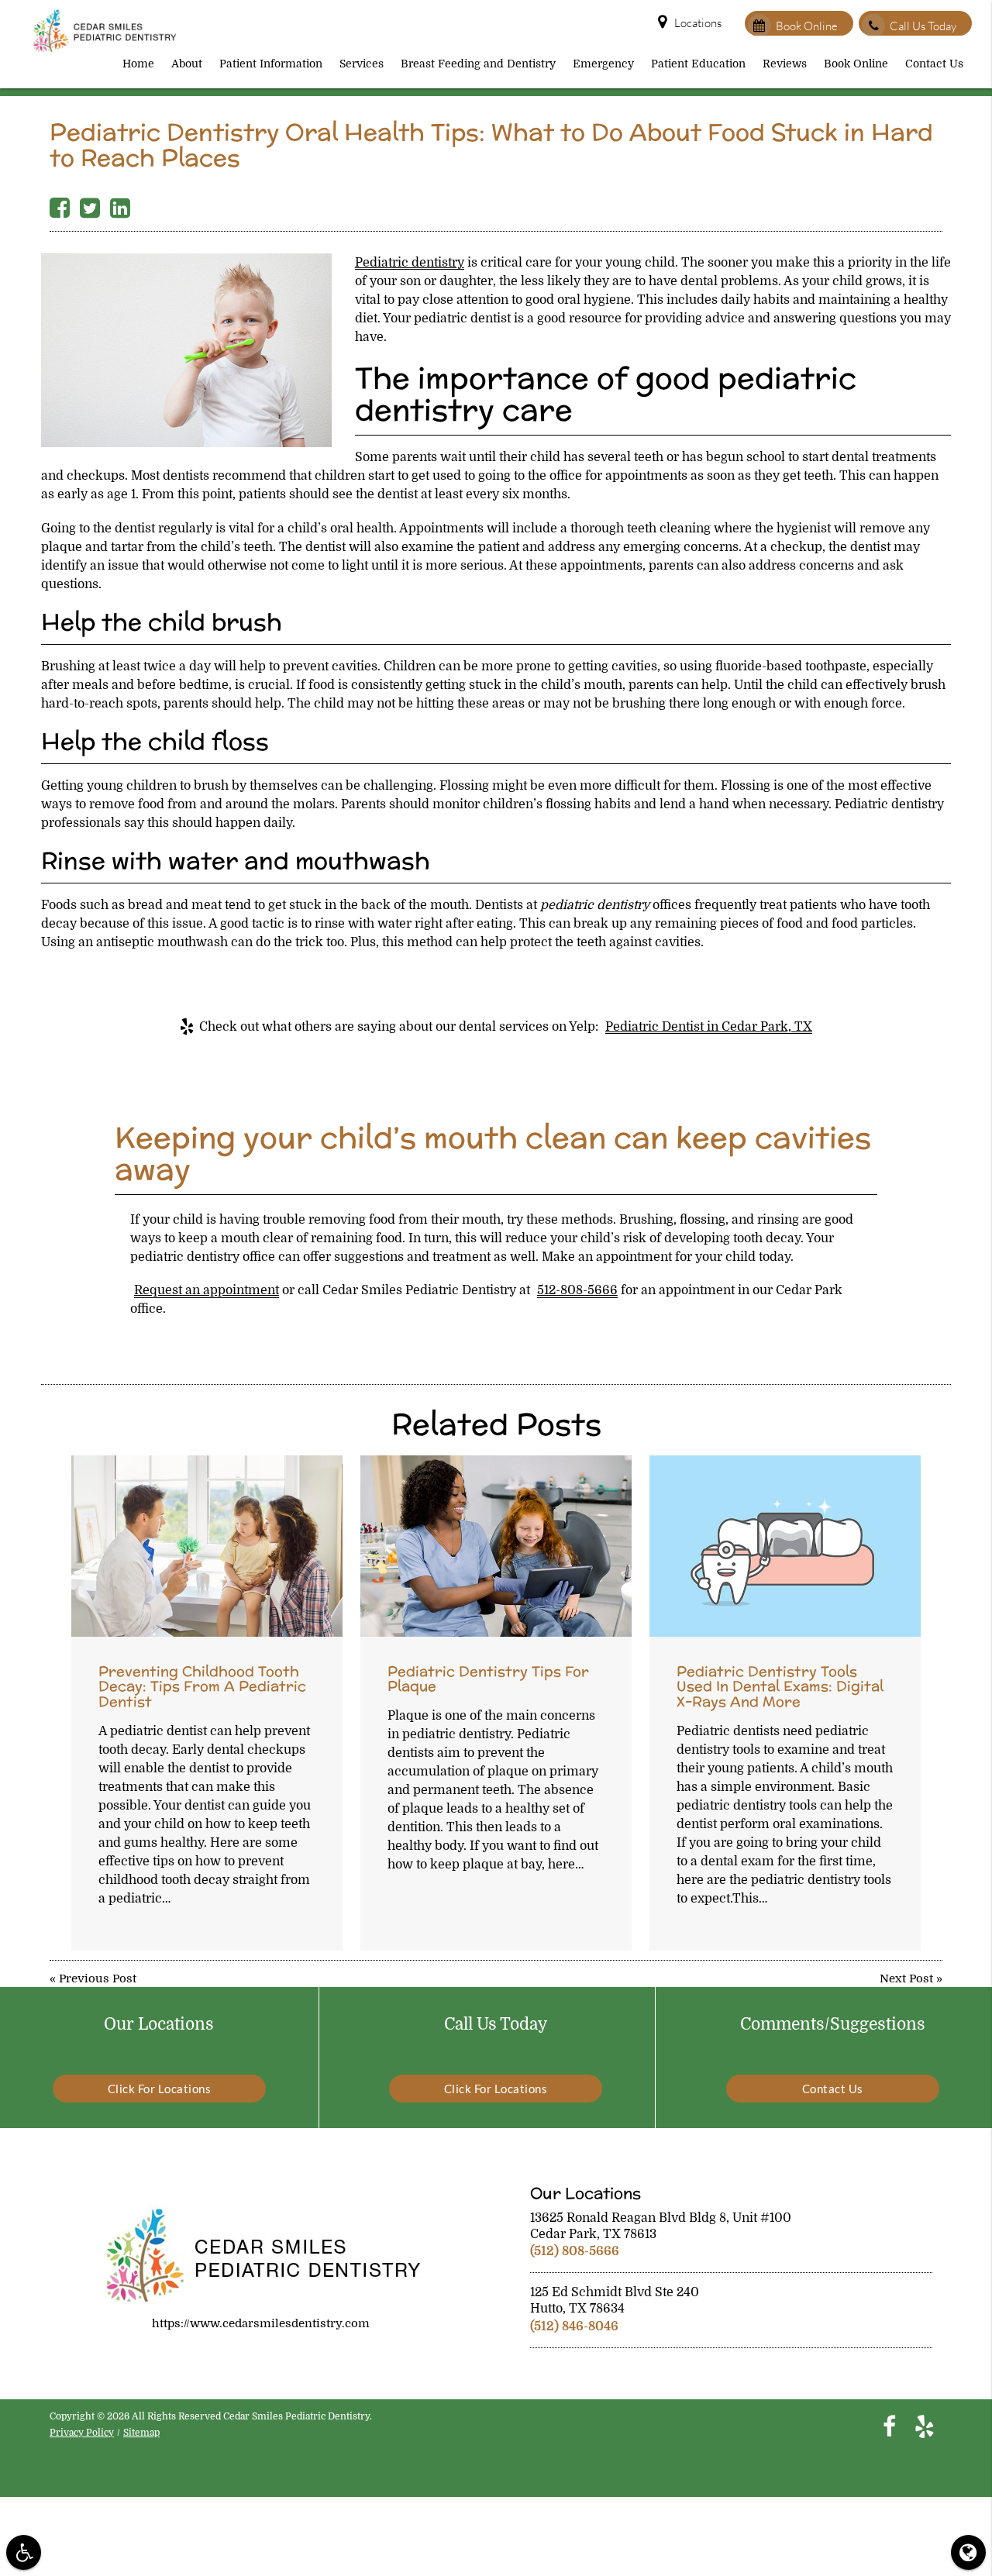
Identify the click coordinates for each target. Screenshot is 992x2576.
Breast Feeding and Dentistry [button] (478, 64)
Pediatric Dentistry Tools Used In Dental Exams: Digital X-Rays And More (780, 1687)
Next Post (906, 1978)
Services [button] (362, 64)
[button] (24, 2552)
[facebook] (889, 2426)
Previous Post (98, 1978)
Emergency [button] (603, 64)
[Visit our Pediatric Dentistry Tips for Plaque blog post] (496, 1546)
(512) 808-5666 (575, 2251)
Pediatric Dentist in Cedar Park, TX (709, 1027)
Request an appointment (207, 1290)
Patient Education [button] (698, 64)
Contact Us (833, 2089)
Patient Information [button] (271, 64)
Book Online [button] (856, 64)
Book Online (807, 26)
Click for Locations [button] (160, 2089)
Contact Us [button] (934, 64)
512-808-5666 (577, 1290)
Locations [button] (698, 23)
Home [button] (138, 64)
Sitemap (141, 2433)
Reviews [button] (785, 64)
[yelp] (925, 2426)
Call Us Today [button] (923, 26)
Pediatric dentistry (410, 263)
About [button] (187, 64)
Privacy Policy (82, 2433)
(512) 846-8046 (574, 2326)
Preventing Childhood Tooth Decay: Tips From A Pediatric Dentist (202, 1687)
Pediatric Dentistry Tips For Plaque (488, 1679)
